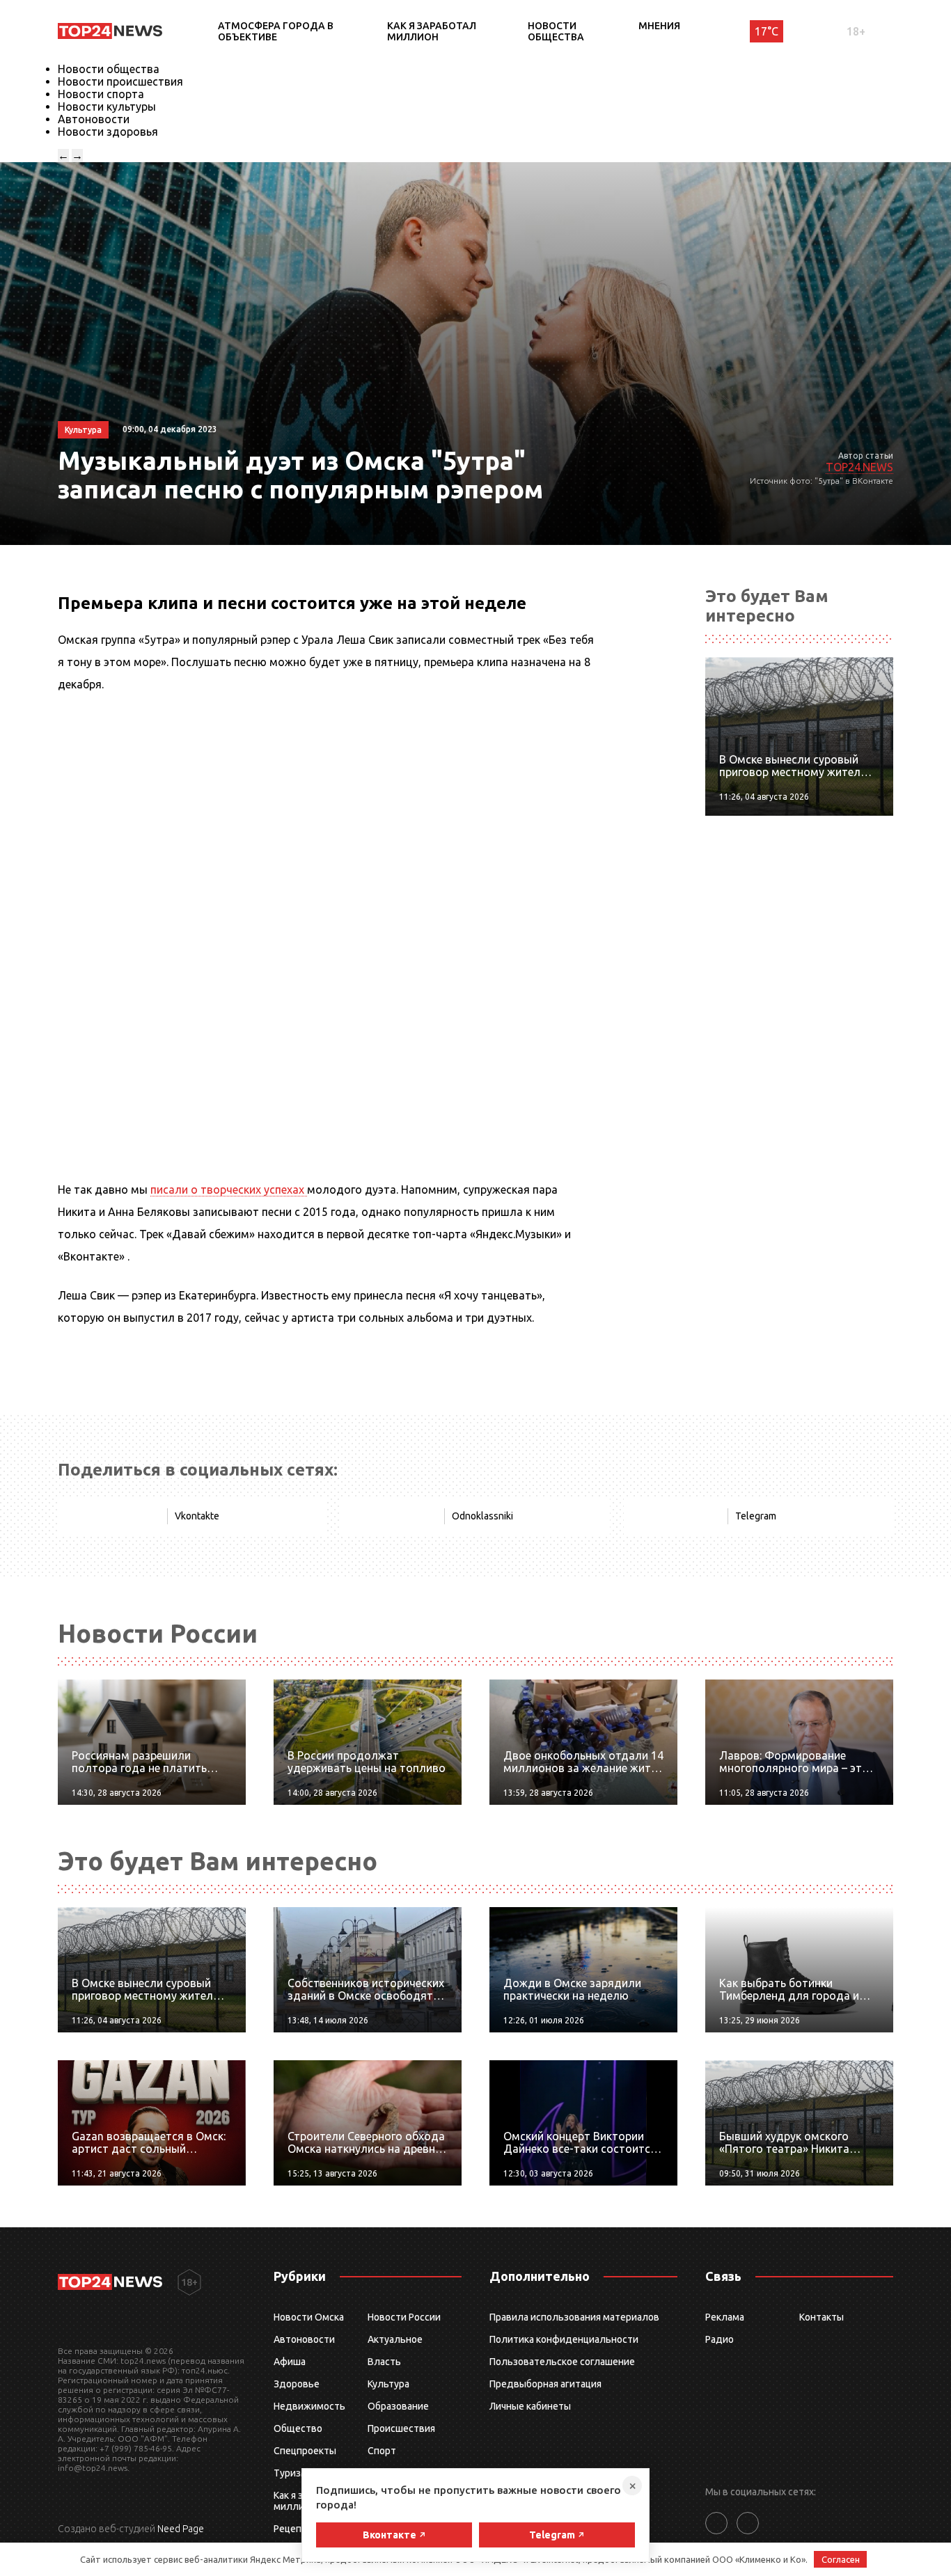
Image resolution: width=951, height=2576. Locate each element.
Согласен (841, 2559)
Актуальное (395, 2339)
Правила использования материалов (574, 2317)
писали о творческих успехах (229, 1190)
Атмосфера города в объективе (276, 31)
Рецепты (294, 2529)
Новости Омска (309, 2317)
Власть (384, 2362)
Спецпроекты (305, 2451)
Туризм (291, 2473)
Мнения (659, 26)
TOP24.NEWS (859, 467)
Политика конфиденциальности (564, 2339)
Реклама (725, 2317)
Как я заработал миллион (432, 31)
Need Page (181, 2529)
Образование (398, 2406)
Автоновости (94, 119)
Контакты (822, 2317)
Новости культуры (107, 106)
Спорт (382, 2451)
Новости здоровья (108, 132)
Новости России (404, 2317)
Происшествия (401, 2428)
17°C (767, 31)
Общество (298, 2428)
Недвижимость (309, 2406)
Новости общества (556, 31)
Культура (388, 2384)
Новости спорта (101, 94)
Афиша (290, 2362)
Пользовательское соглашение (562, 2362)
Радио (720, 2339)
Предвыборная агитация (545, 2384)
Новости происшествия (120, 81)
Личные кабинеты (530, 2406)
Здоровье (297, 2384)
